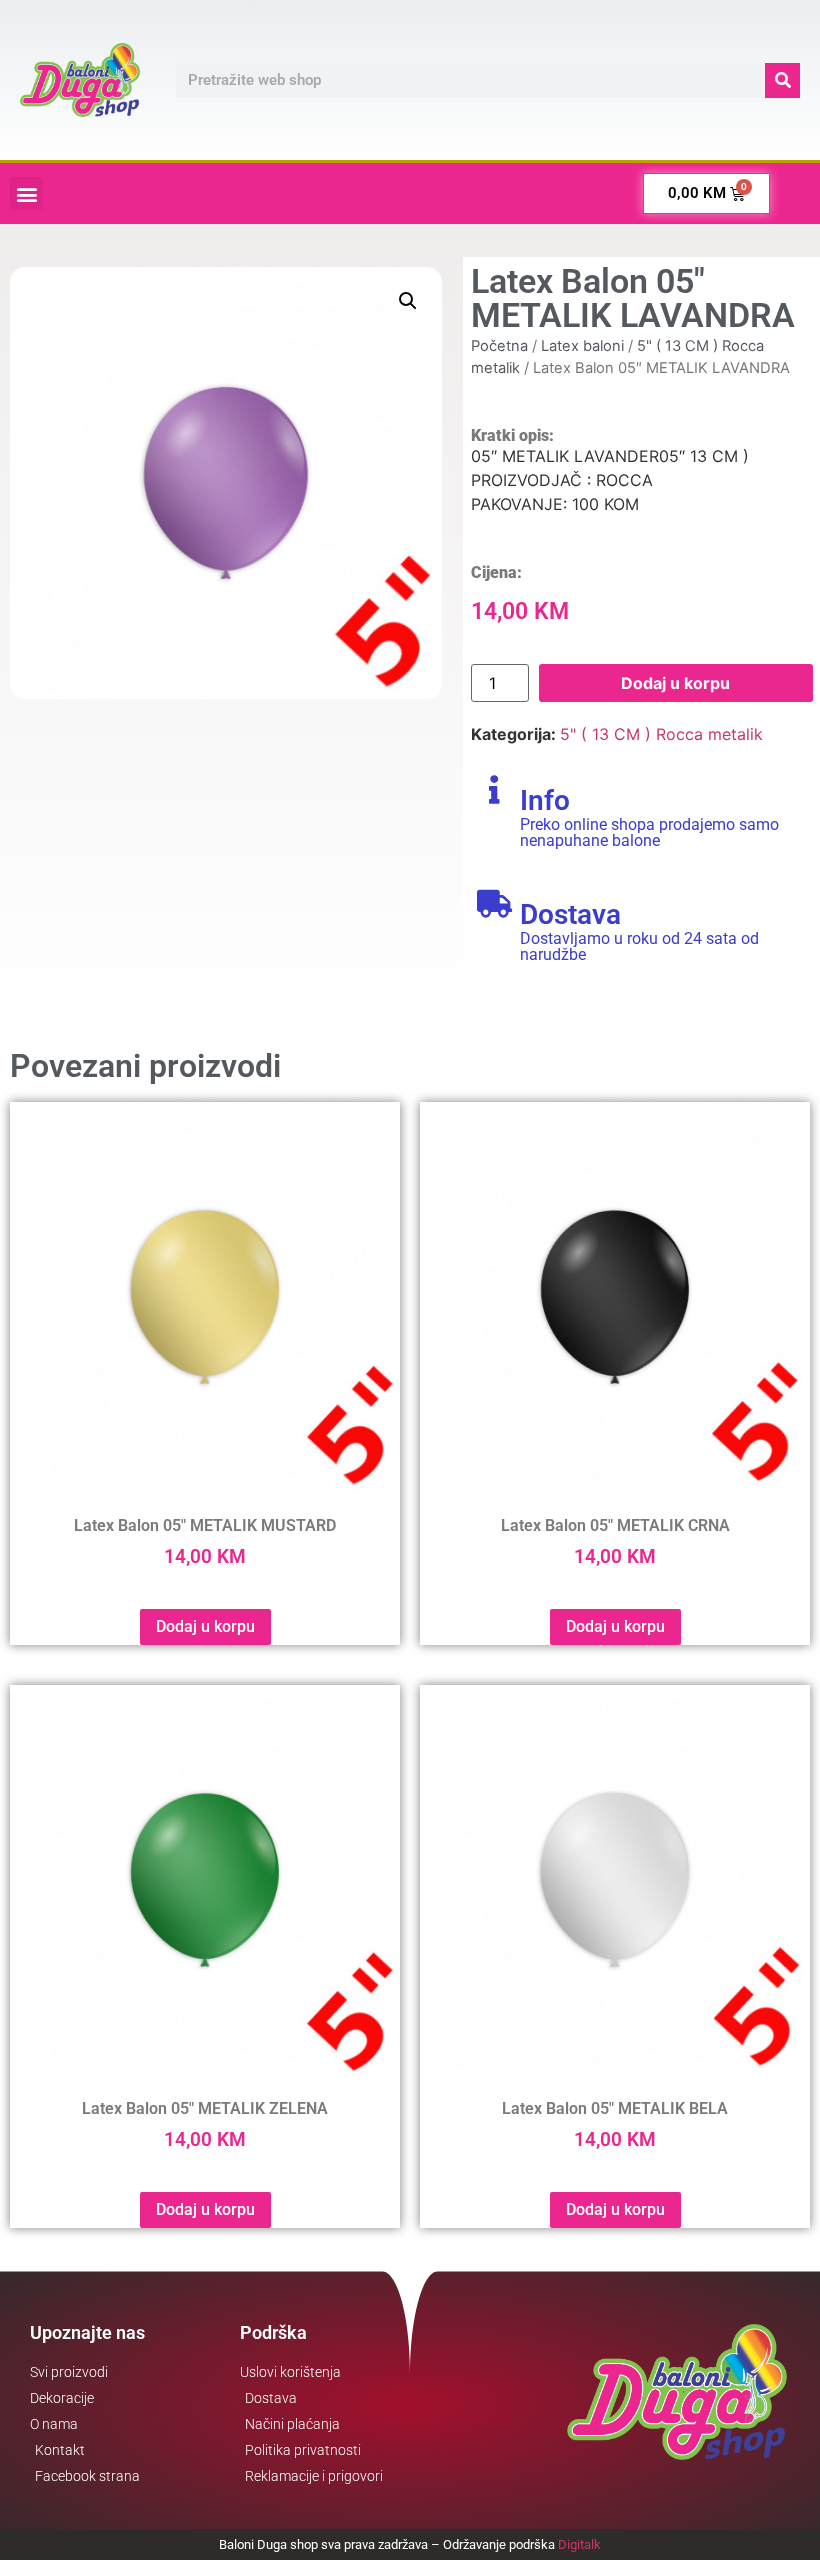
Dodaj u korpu (675, 683)
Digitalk (579, 2544)
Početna (499, 346)
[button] (26, 193)
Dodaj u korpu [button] (205, 1626)
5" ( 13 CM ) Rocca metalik (661, 734)
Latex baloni (582, 346)
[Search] (782, 80)
